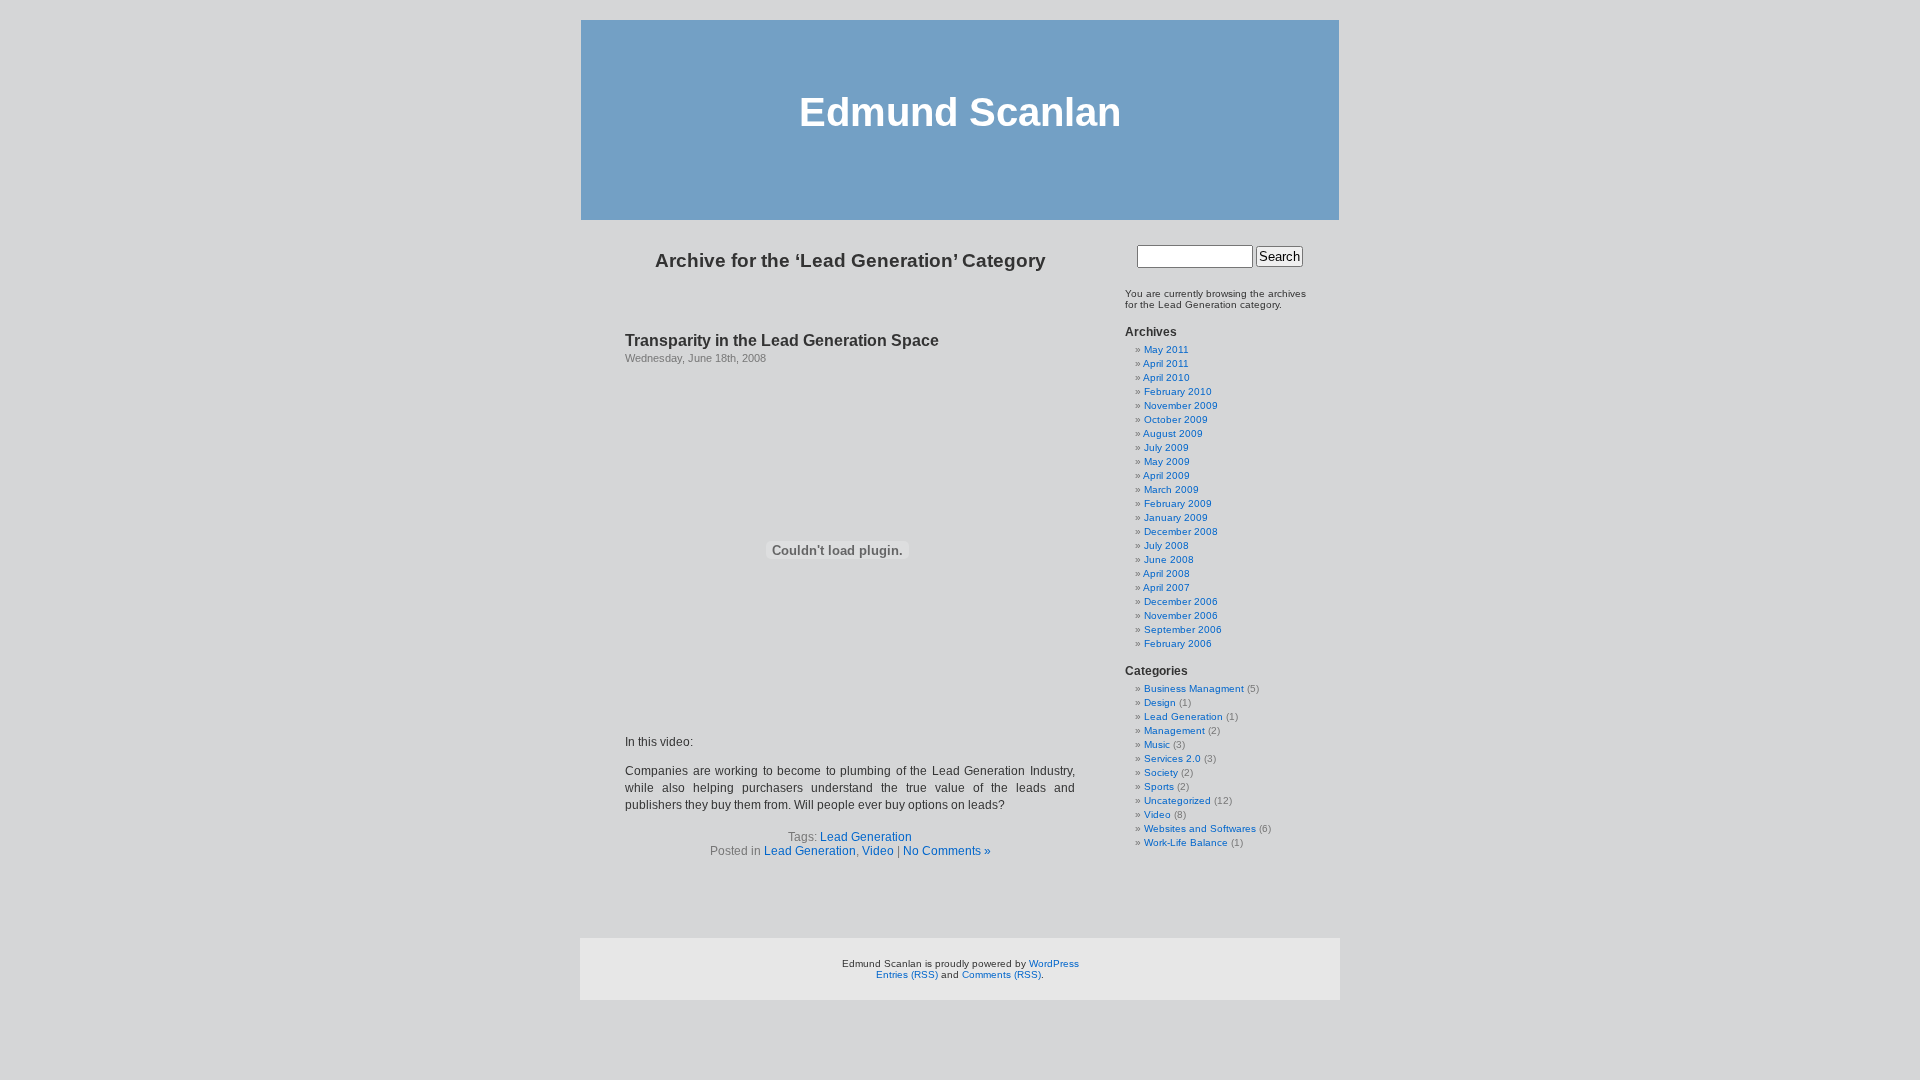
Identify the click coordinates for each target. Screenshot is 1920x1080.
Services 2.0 (1172, 758)
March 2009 (1171, 489)
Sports (1159, 786)
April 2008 (1166, 573)
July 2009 (1166, 447)
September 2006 (1183, 629)
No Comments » (947, 851)
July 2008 (1166, 545)
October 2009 (1176, 419)
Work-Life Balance (1186, 842)
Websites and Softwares (1200, 828)
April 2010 (1166, 377)
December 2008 (1181, 531)
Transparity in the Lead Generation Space (782, 340)
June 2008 (1169, 559)
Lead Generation (866, 837)
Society (1161, 772)
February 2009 (1178, 503)
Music (1157, 744)
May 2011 (1166, 349)
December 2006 (1181, 601)
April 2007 (1166, 587)
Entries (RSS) (907, 974)
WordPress (1054, 963)
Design (1160, 702)
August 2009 (1173, 433)
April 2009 (1166, 475)
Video (878, 851)
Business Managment (1194, 688)
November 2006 (1181, 615)
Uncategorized (1177, 800)
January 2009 (1176, 517)
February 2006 (1178, 643)
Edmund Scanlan (960, 112)
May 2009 (1167, 461)
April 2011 (1166, 363)
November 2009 (1181, 405)
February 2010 (1178, 391)
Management (1174, 730)
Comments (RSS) (1001, 974)
